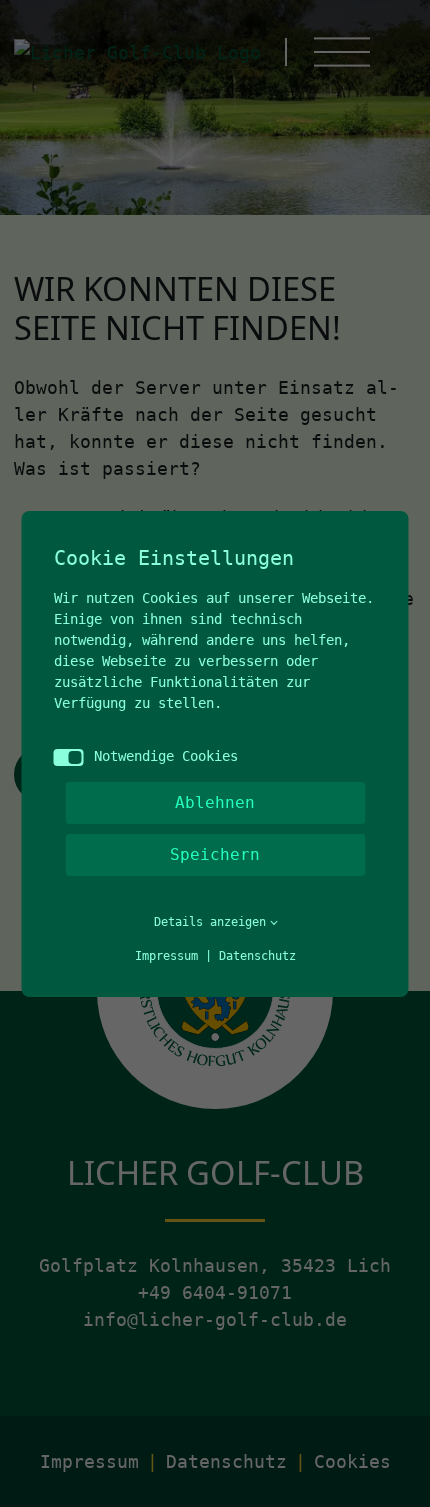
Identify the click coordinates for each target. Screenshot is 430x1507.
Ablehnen (215, 802)
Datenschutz (257, 956)
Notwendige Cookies (166, 756)
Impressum (166, 956)
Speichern (215, 854)
